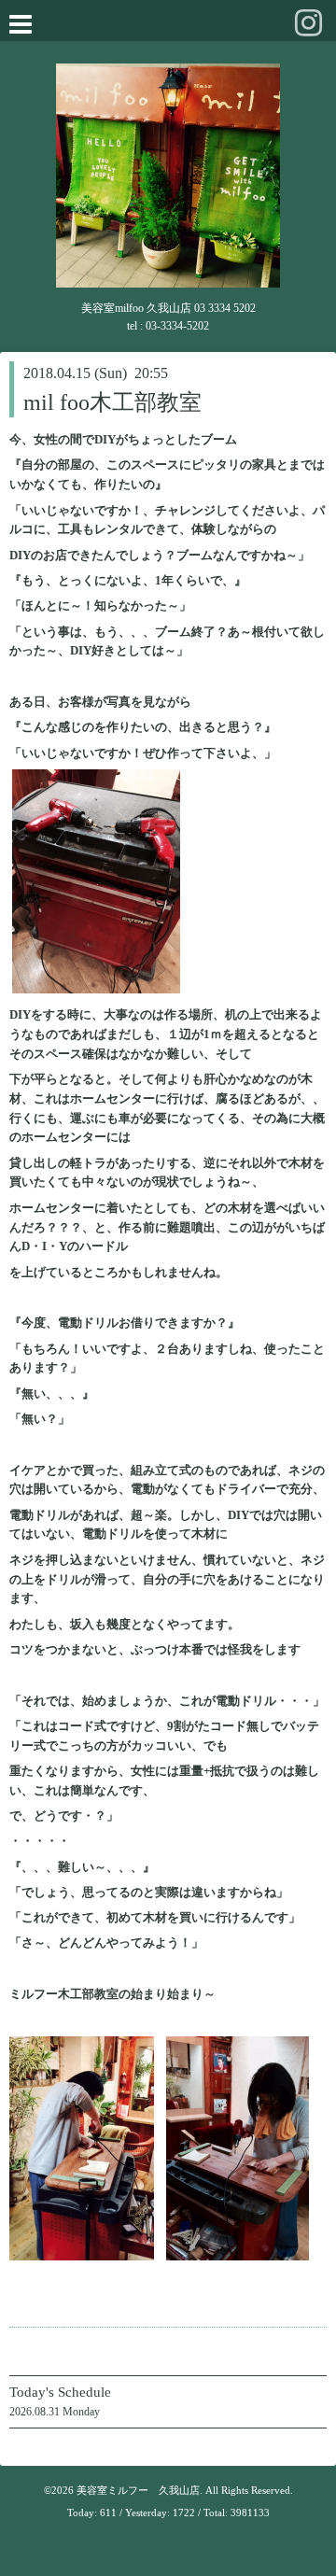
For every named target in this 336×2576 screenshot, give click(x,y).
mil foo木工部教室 (112, 402)
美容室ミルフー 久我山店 (138, 2490)
